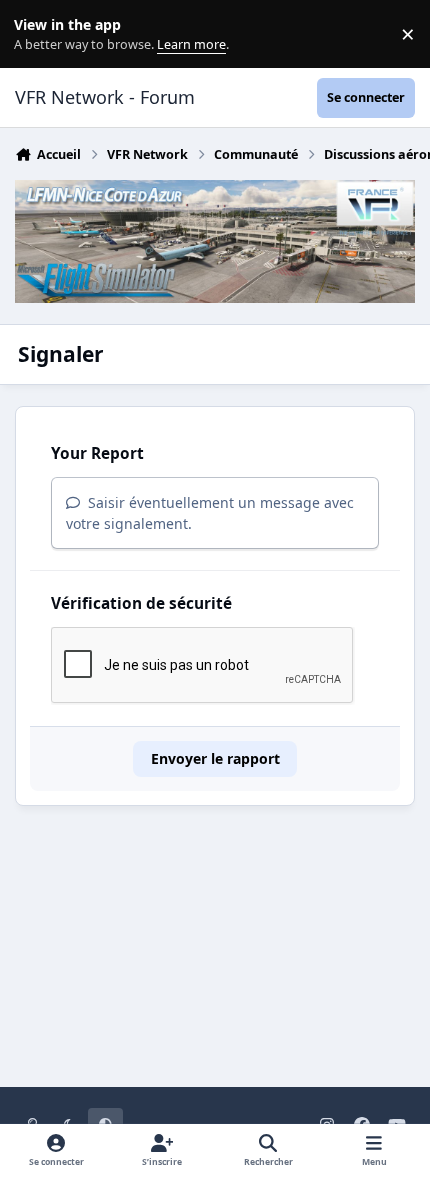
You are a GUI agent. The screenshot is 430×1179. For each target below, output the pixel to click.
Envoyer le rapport (215, 758)
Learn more (38, 34)
